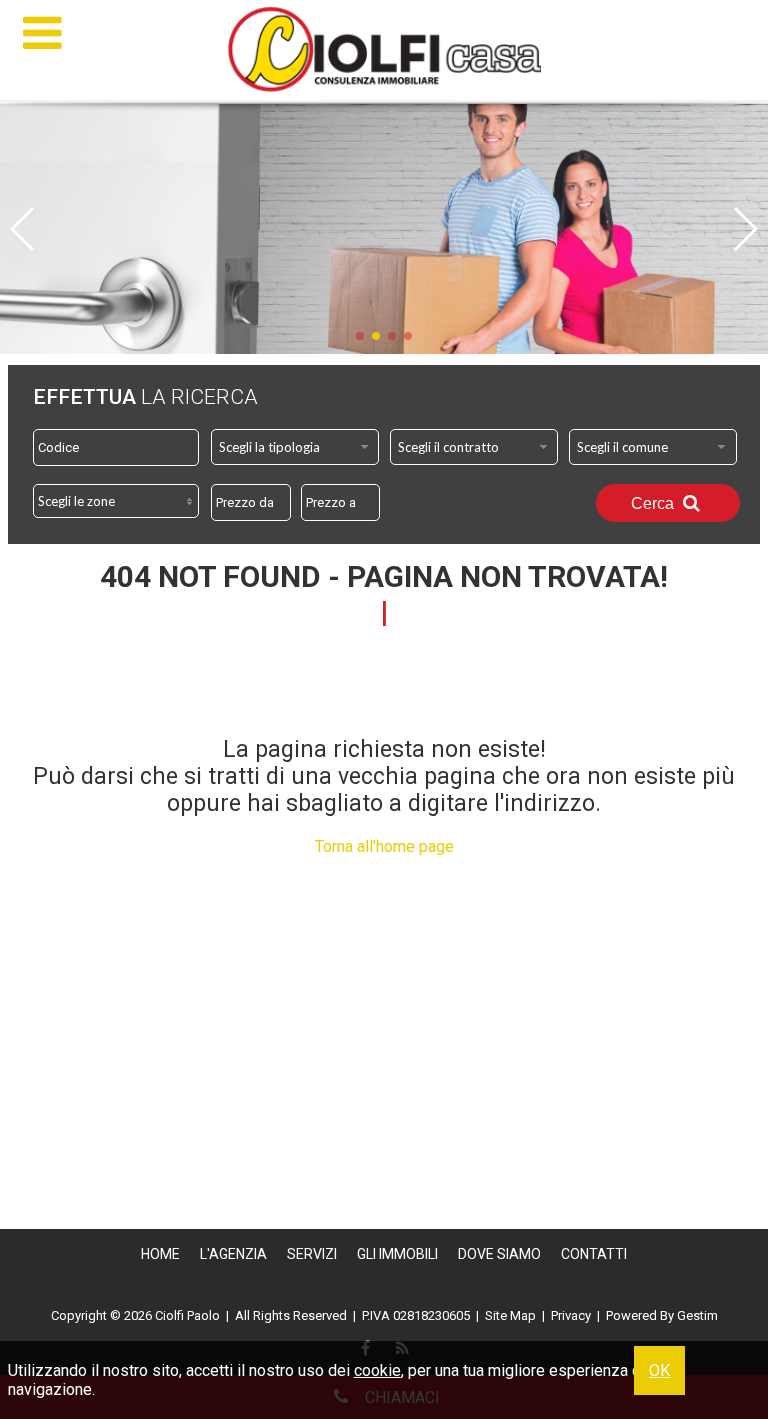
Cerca (654, 503)
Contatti (594, 1254)
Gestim (697, 1315)
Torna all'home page (384, 846)
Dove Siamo (499, 1254)
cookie (377, 1370)
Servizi (312, 1254)
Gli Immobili (397, 1254)
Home (160, 1254)
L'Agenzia (233, 1254)
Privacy (571, 1315)
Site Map (510, 1315)
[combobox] (295, 447)
